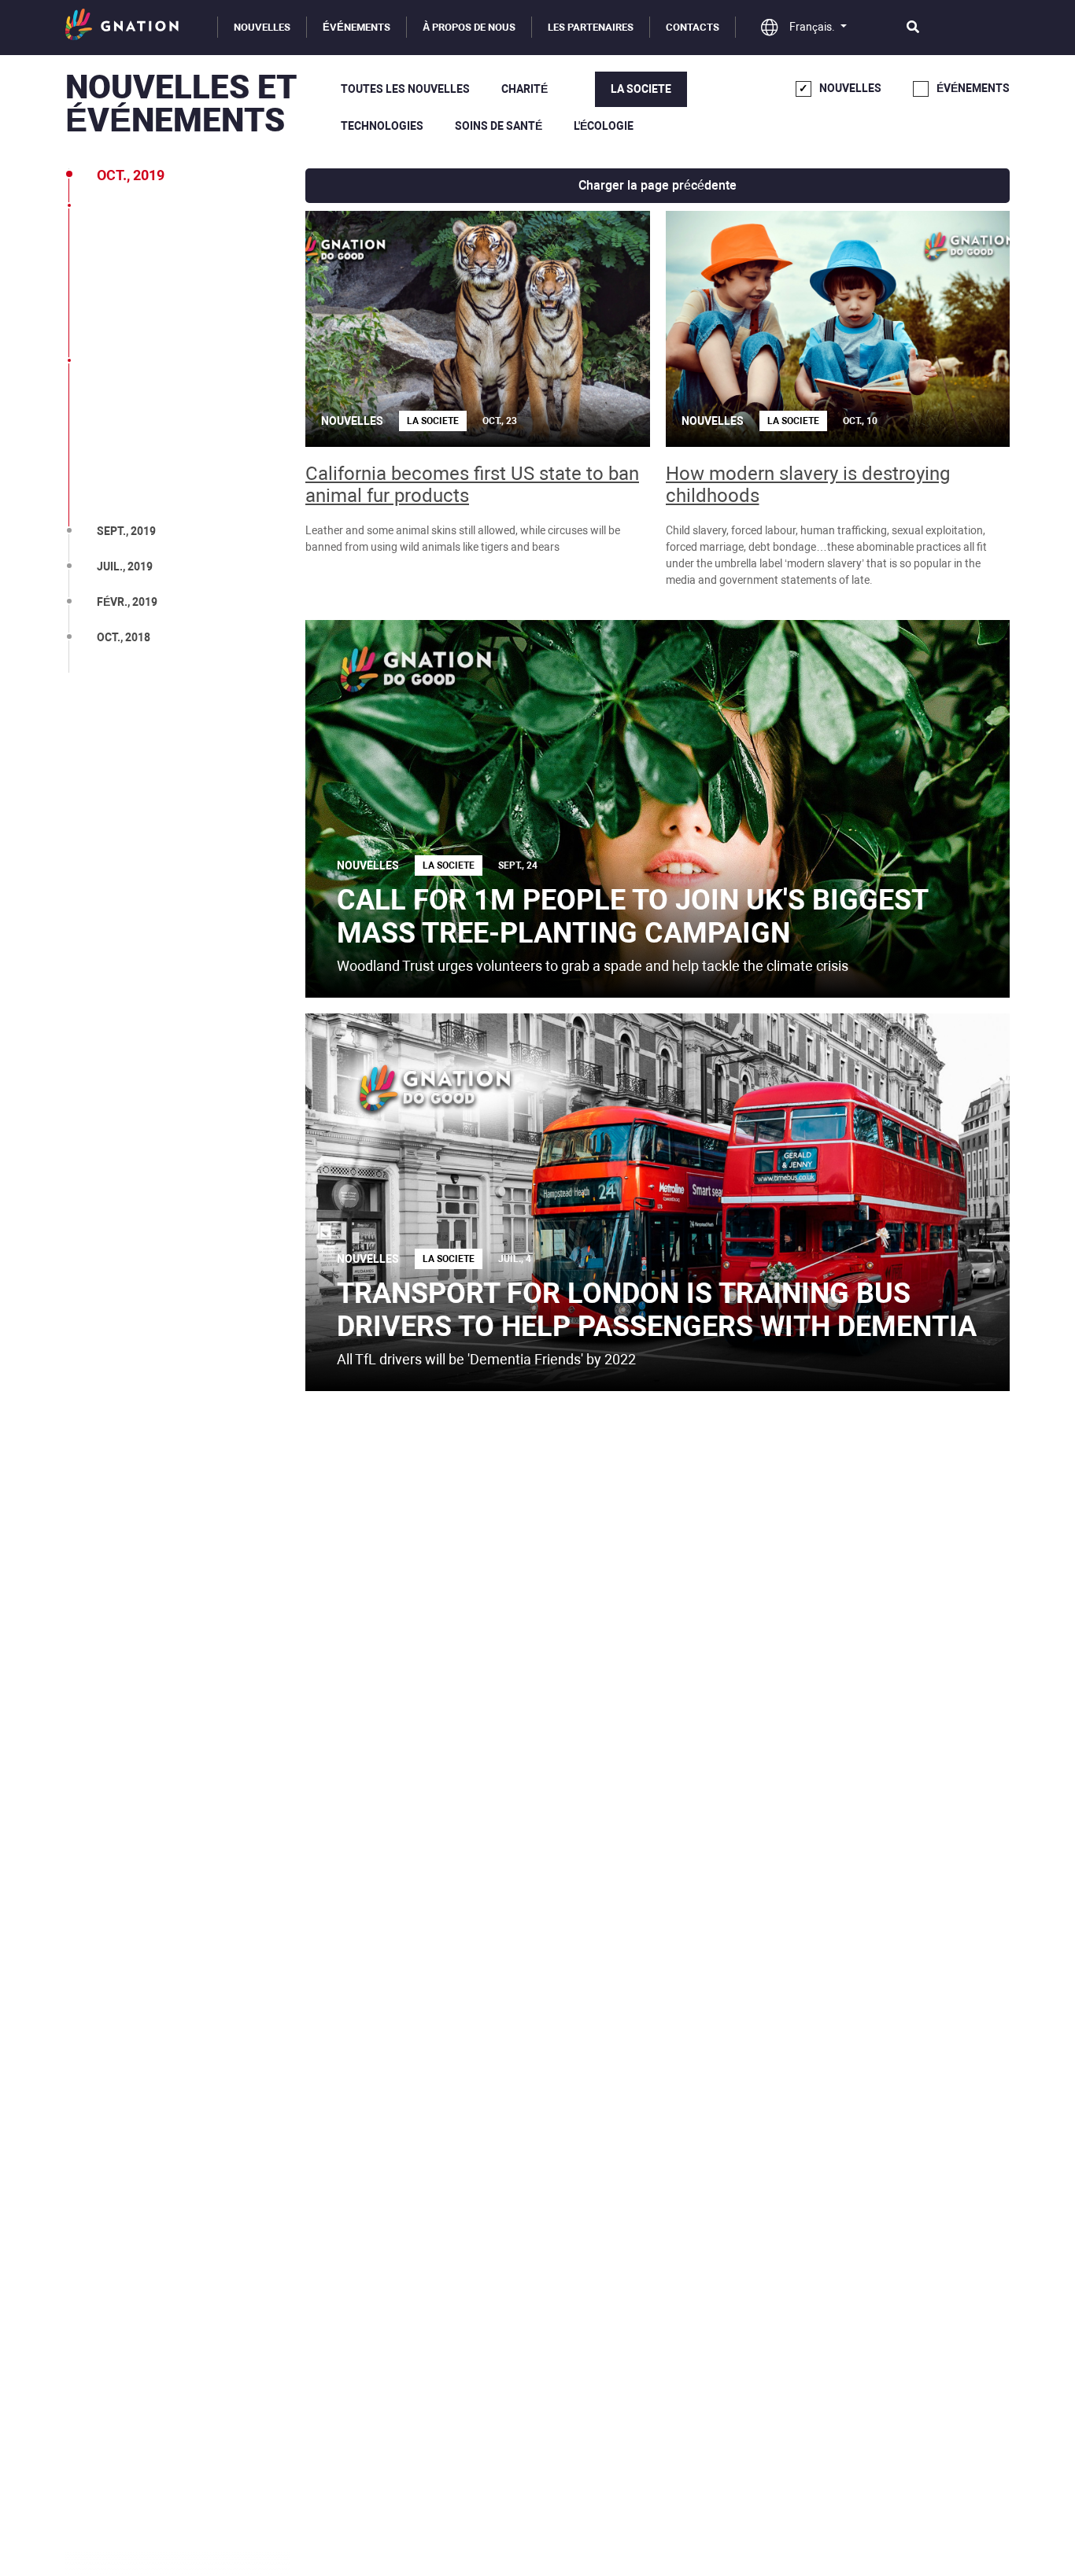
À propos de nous (469, 27)
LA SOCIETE (641, 89)
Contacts (693, 27)
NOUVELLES (262, 27)
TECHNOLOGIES (382, 126)
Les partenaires (591, 27)
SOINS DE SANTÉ (499, 126)
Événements (356, 27)
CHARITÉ (525, 89)
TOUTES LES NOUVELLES (405, 89)
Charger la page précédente (658, 185)
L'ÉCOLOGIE (604, 126)
